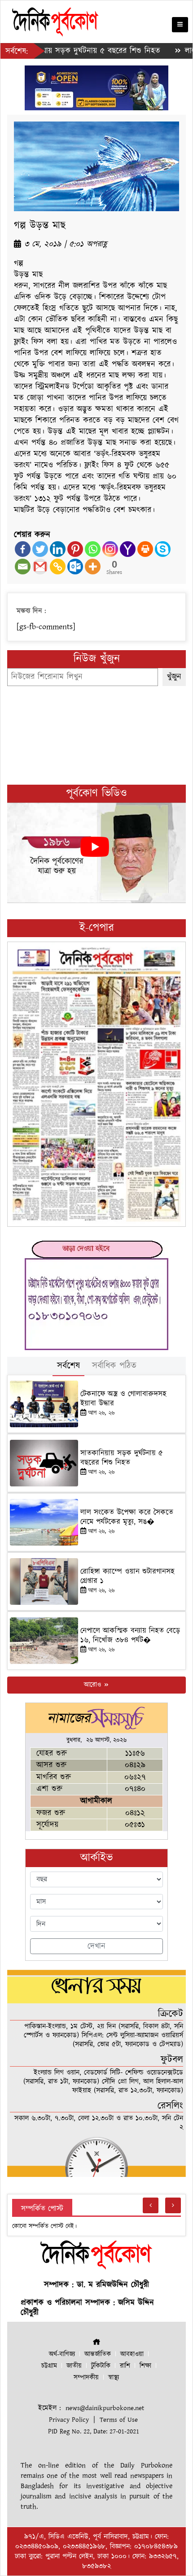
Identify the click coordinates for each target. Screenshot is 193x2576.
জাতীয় (74, 2366)
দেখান (96, 1946)
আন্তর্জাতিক (98, 2354)
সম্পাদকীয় (86, 2378)
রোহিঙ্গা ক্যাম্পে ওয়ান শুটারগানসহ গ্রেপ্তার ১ (127, 1576)
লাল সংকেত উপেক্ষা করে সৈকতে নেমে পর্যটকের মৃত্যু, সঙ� (127, 1517)
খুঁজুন (174, 677)
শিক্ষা (145, 2366)
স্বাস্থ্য (114, 2378)
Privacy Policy (69, 2420)
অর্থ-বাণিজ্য (62, 2354)
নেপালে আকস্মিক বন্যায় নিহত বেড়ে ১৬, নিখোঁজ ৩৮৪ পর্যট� (130, 1635)
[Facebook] (23, 549)
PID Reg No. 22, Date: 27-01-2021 (94, 2431)
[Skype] (163, 549)
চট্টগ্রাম (49, 2366)
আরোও (94, 1685)
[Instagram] (110, 549)
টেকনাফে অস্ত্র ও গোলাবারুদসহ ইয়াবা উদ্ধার (123, 1399)
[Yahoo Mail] (128, 549)
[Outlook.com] (75, 567)
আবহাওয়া (132, 2354)
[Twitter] (40, 549)
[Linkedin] (58, 549)
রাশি (125, 2366)
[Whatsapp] (93, 549)
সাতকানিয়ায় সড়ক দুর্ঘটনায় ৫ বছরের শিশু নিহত (122, 1458)
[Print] (145, 549)
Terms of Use (119, 2420)
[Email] (23, 567)
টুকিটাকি (101, 2366)
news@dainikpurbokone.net (105, 2408)
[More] (93, 567)
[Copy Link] (58, 567)
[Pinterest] (75, 549)
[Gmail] (40, 567)
